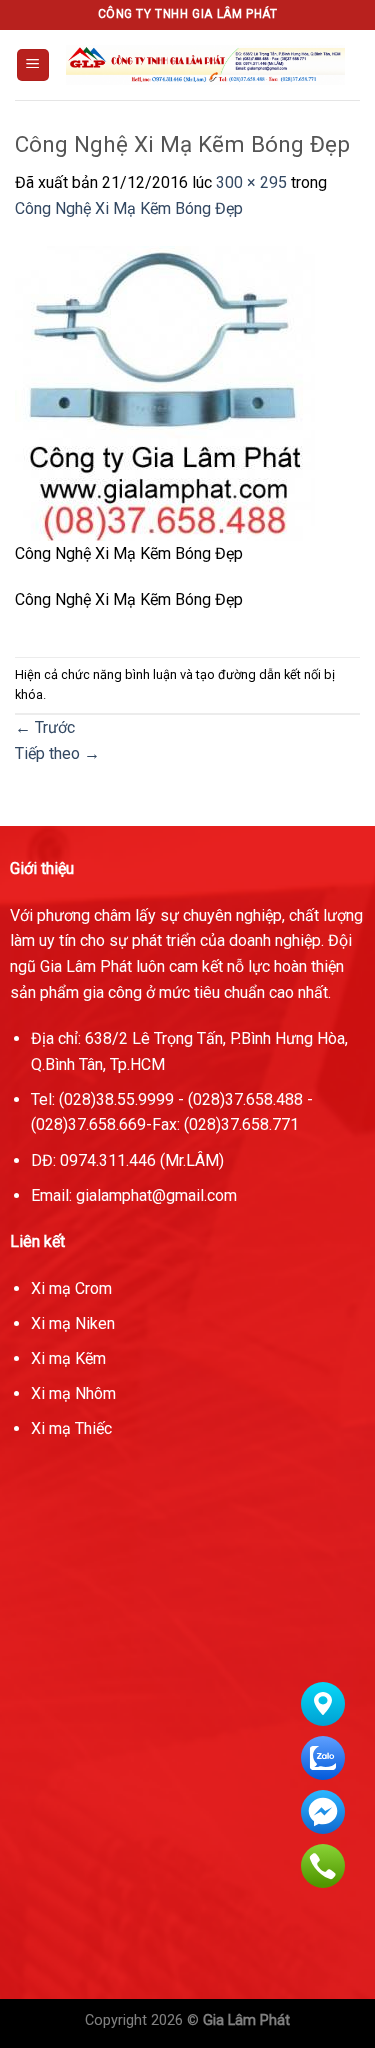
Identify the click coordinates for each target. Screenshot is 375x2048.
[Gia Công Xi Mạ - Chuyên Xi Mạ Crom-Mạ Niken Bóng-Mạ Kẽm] (205, 65)
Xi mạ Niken (73, 1323)
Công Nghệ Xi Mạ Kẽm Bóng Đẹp (129, 208)
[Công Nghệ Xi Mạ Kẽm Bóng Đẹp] (165, 391)
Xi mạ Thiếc (71, 1428)
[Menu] (33, 65)
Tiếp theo (57, 753)
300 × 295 (251, 182)
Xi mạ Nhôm (73, 1393)
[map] (187, 1796)
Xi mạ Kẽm (68, 1358)
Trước (45, 727)
